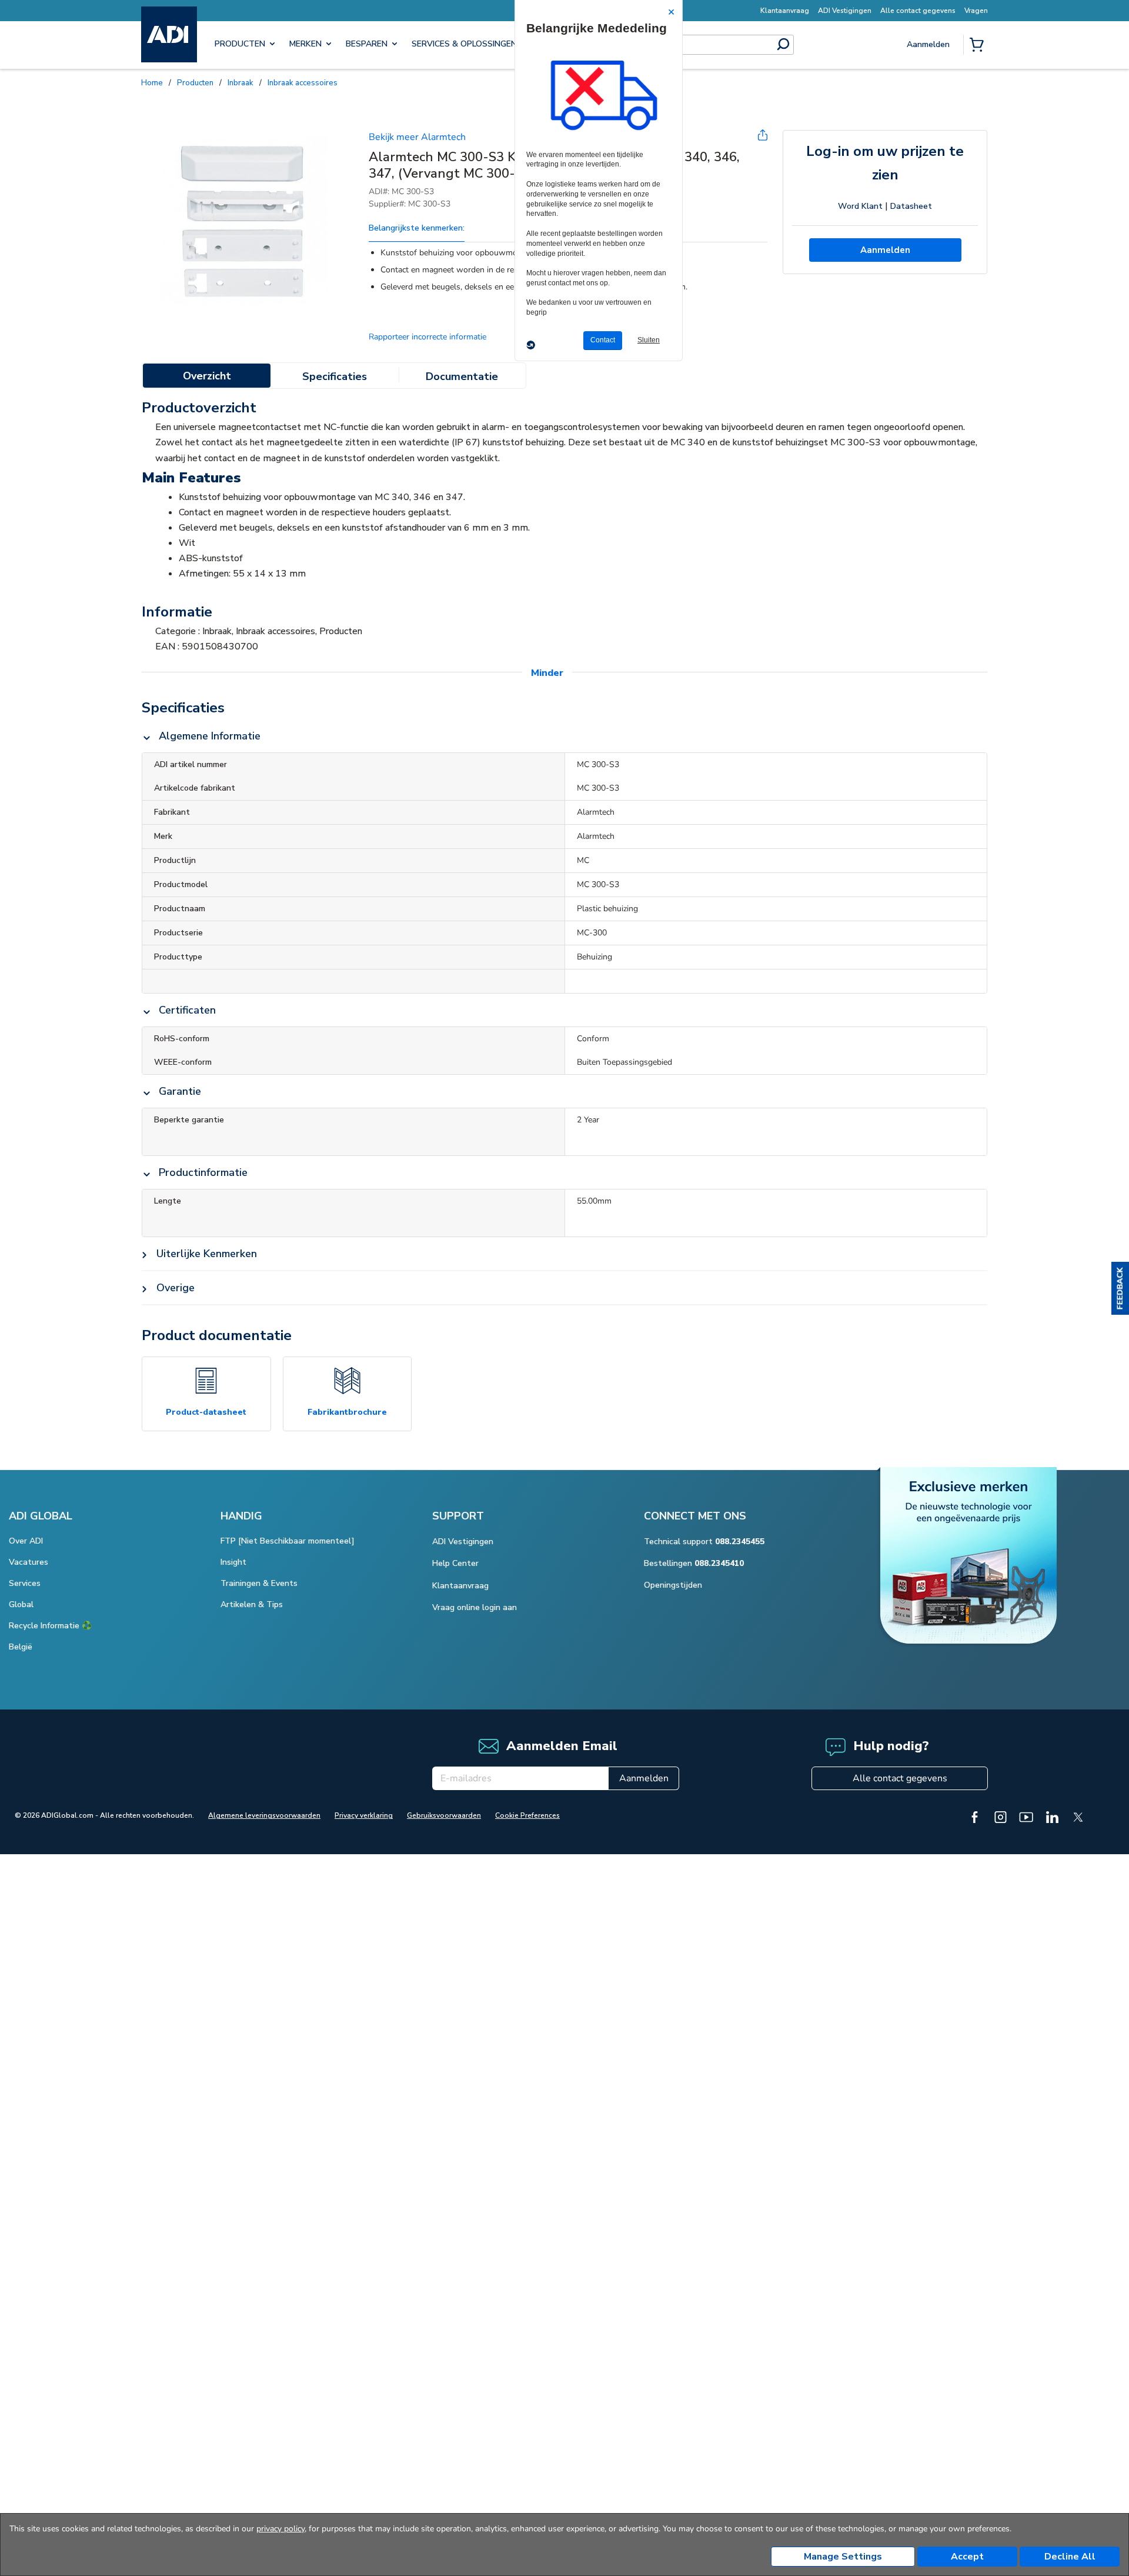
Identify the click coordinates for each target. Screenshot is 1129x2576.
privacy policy (280, 2529)
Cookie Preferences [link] (527, 1787)
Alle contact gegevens (900, 1750)
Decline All (1070, 2557)
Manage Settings (843, 2557)
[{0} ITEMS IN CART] (979, 46)
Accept (967, 2557)
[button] (1120, 1288)
